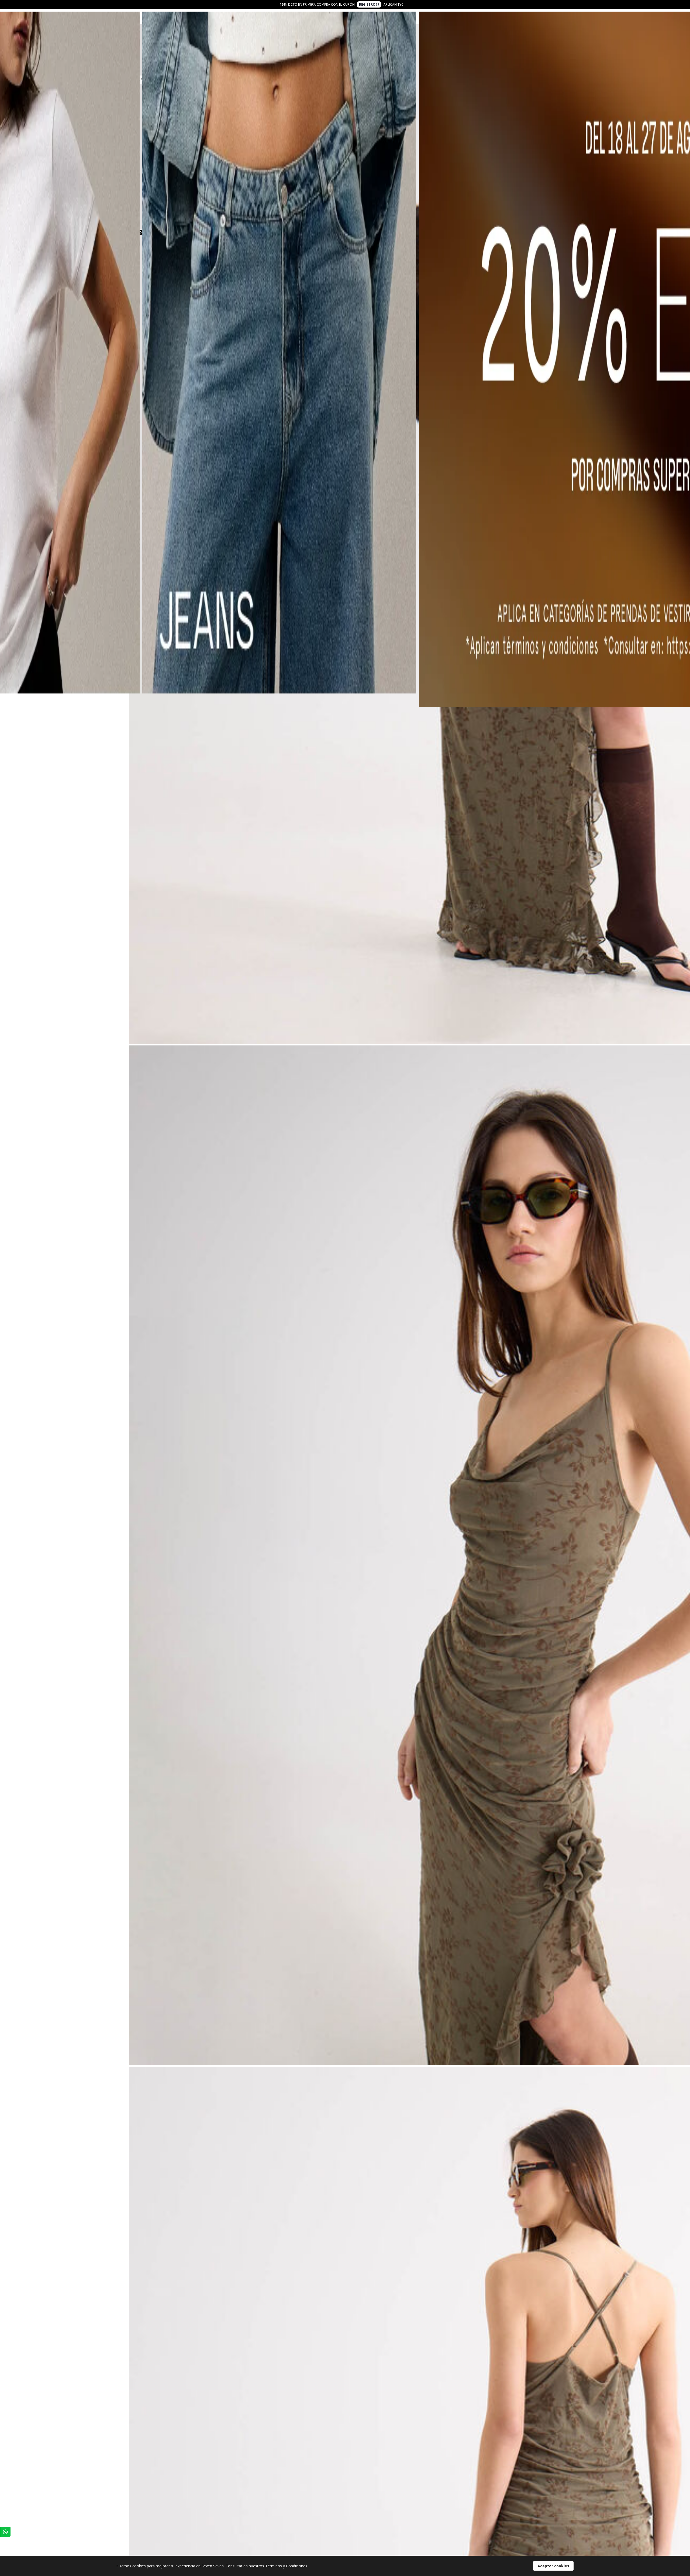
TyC (401, 4)
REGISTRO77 (369, 4)
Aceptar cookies (553, 2566)
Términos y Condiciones (286, 2566)
